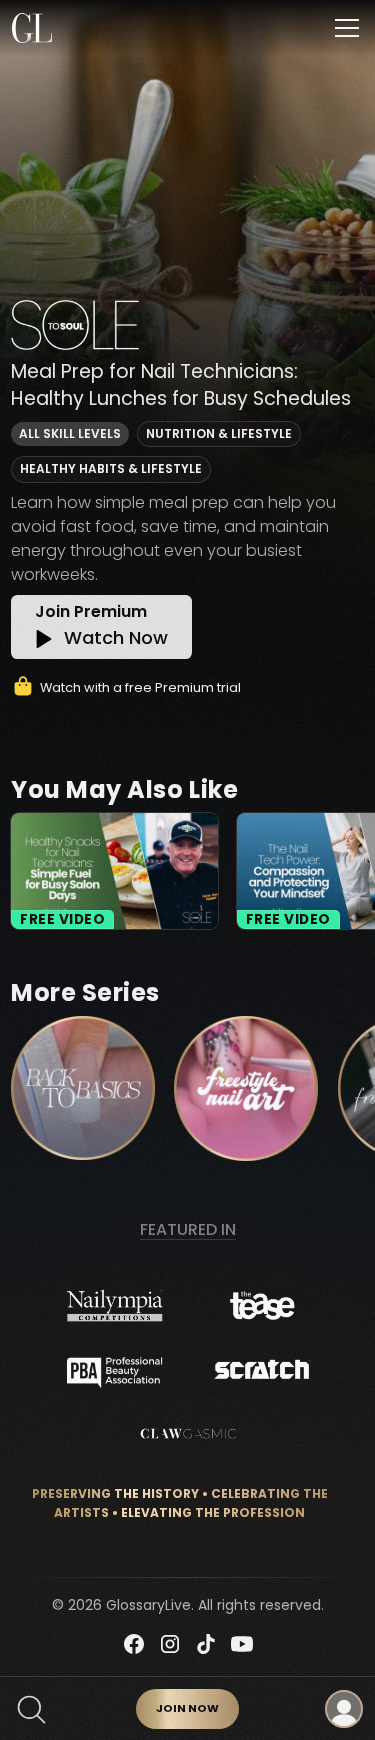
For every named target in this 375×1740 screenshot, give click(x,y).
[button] (343, 28)
